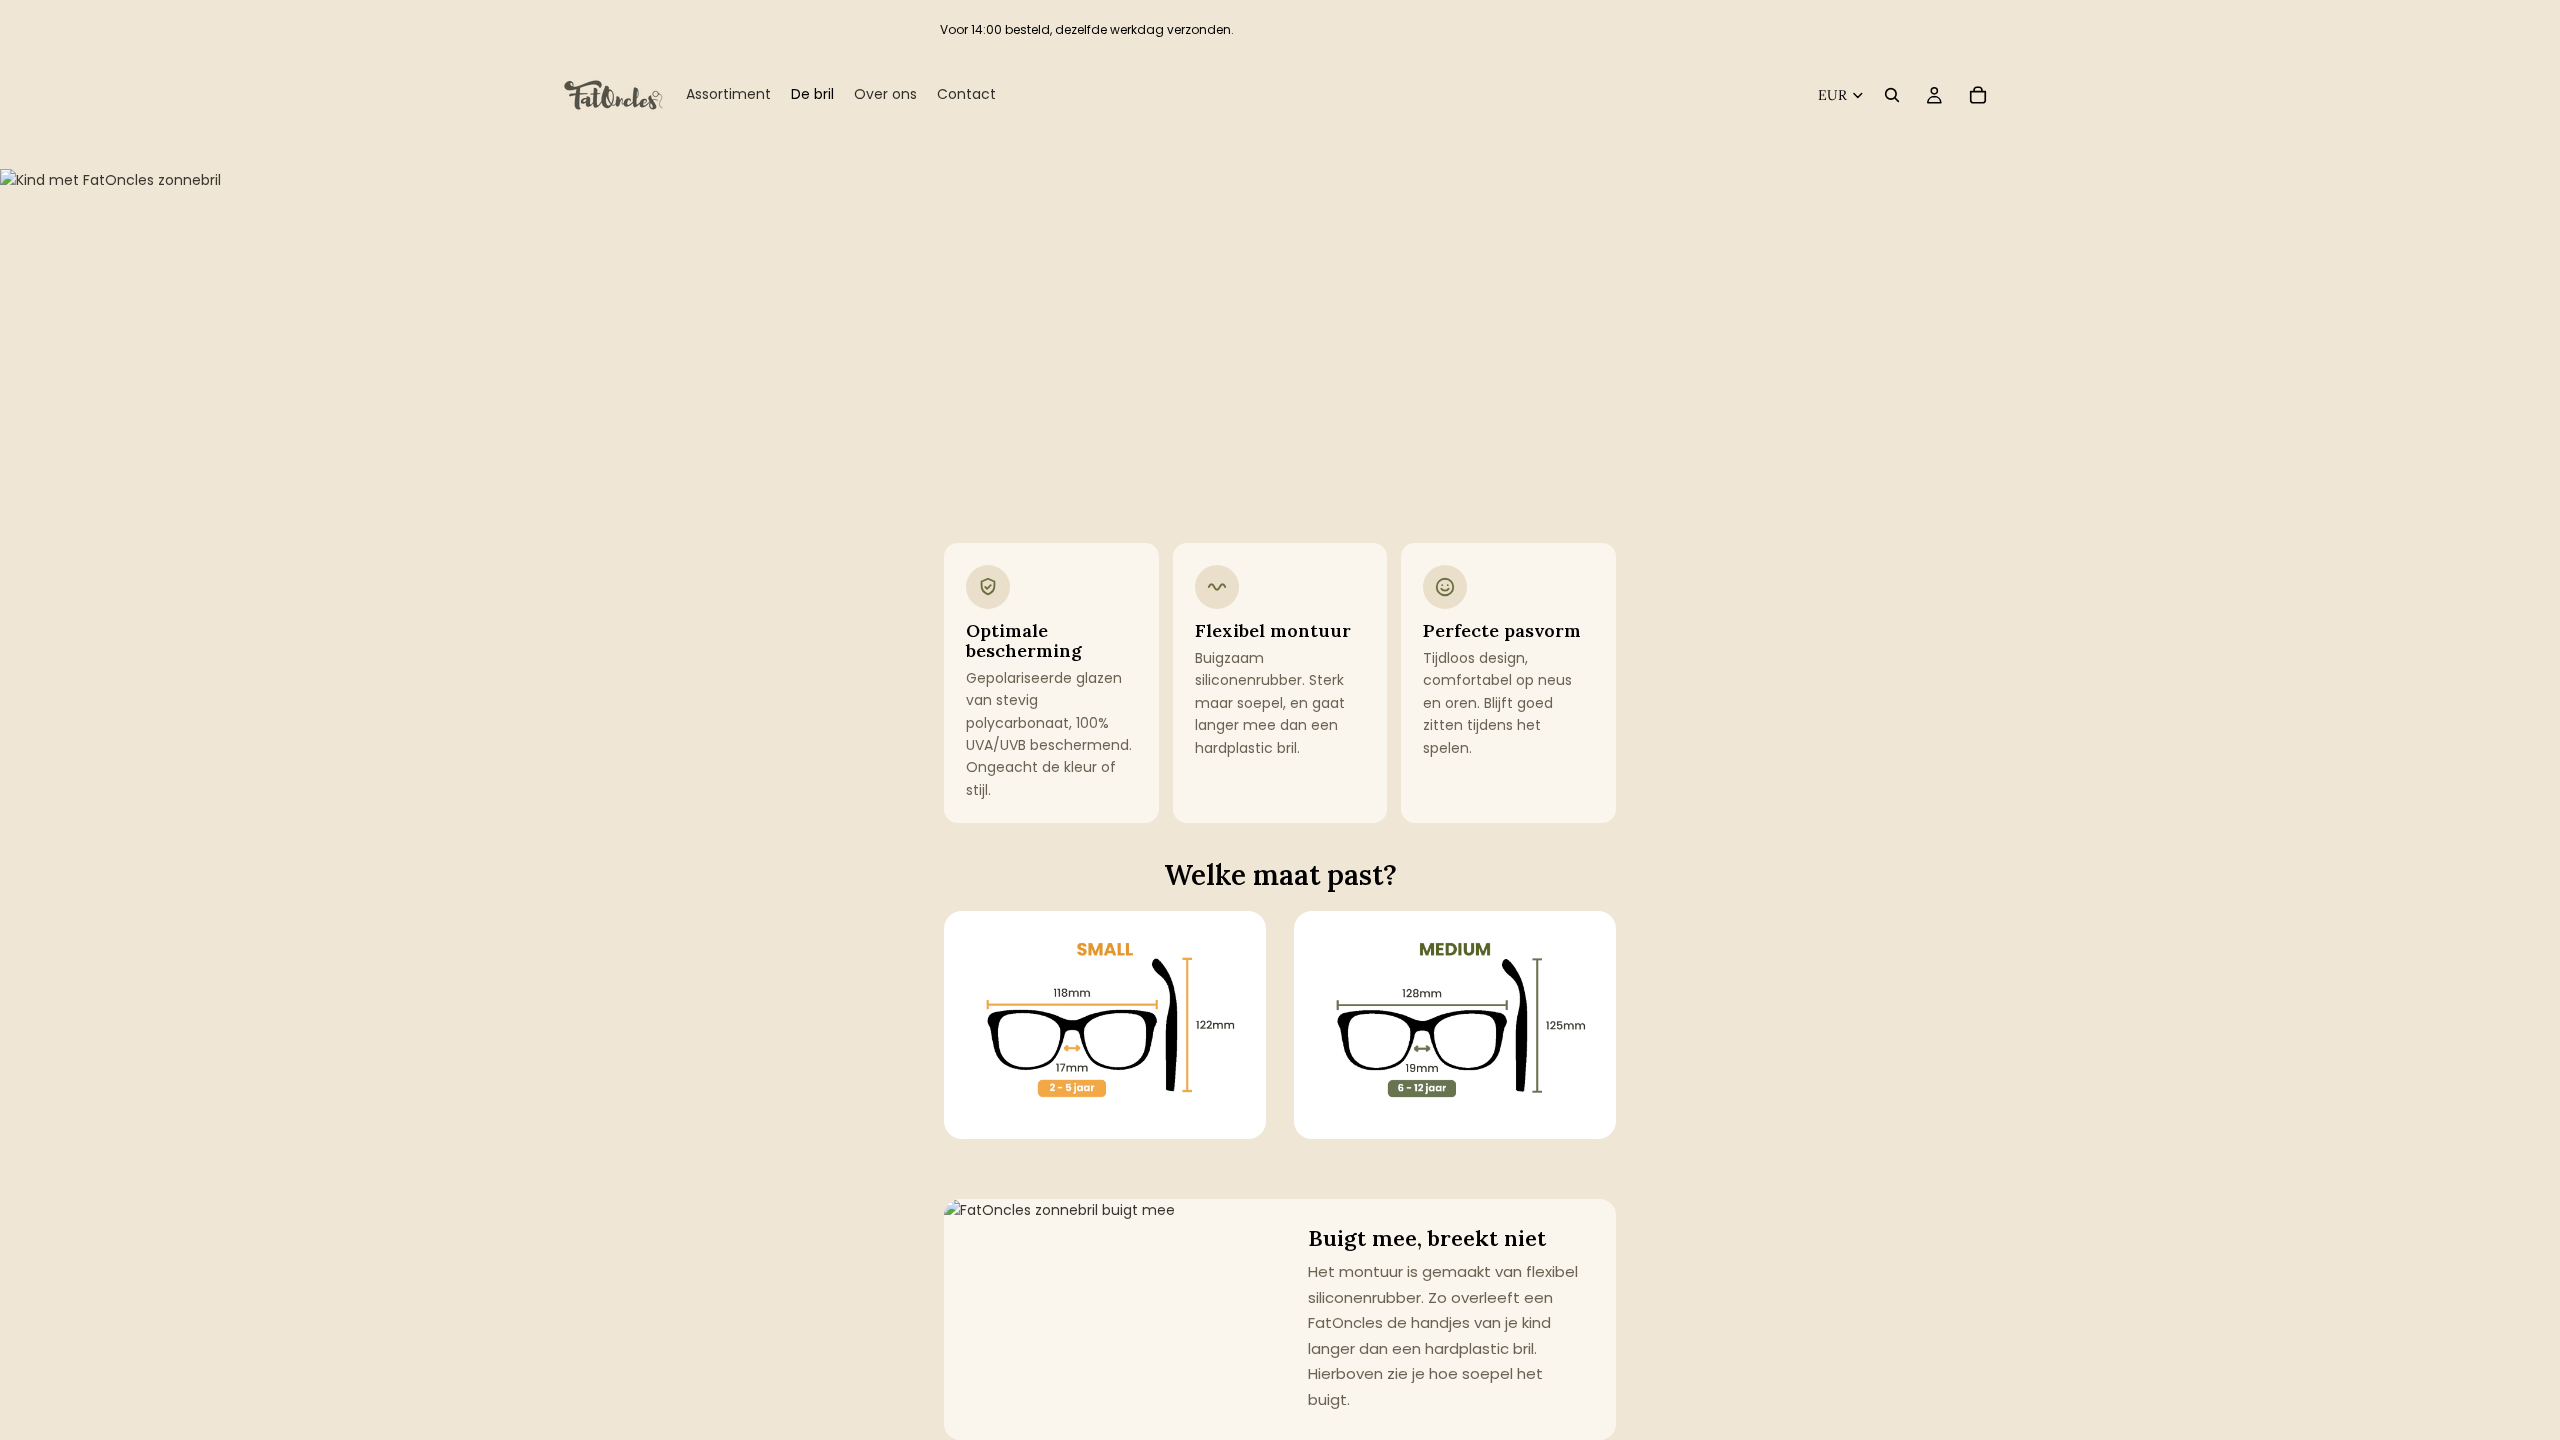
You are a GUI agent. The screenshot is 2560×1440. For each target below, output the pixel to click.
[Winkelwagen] (1978, 95)
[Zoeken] (1892, 95)
